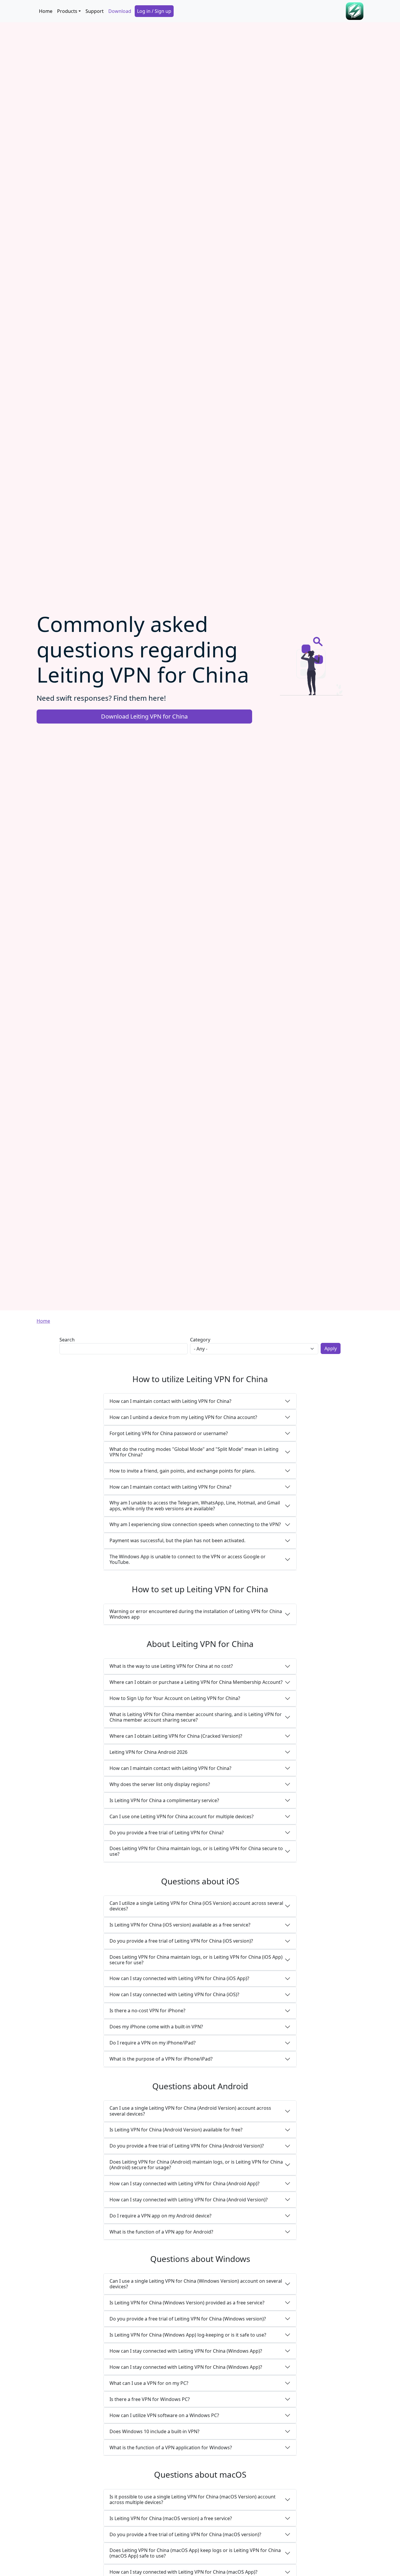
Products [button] (67, 11)
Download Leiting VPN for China (144, 716)
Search (67, 1340)
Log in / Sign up (154, 11)
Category (200, 1340)
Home (46, 11)
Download (120, 11)
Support (95, 11)
